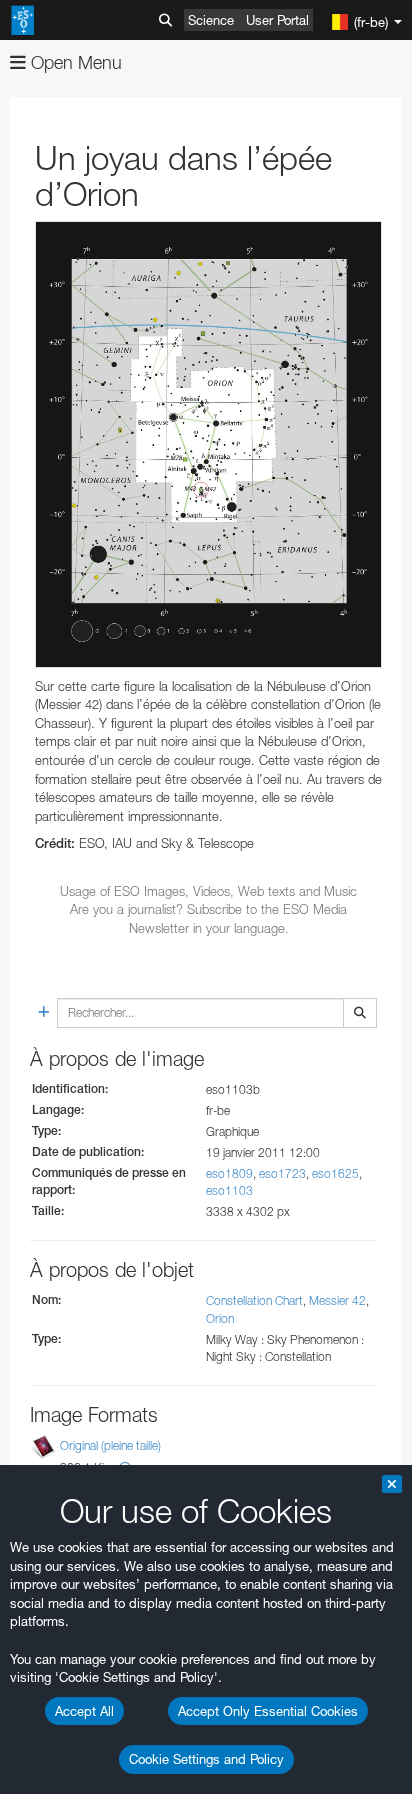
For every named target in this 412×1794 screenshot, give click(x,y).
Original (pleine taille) (110, 1445)
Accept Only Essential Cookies (268, 1711)
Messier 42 (337, 1300)
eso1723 (282, 1173)
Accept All (84, 1711)
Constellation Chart (254, 1300)
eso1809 (229, 1173)
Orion (220, 1318)
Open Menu (74, 62)
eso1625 (335, 1173)
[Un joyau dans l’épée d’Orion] (208, 444)
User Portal (277, 20)
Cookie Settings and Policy (206, 1759)
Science (211, 20)
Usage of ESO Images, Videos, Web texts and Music (208, 891)
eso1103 (229, 1190)
